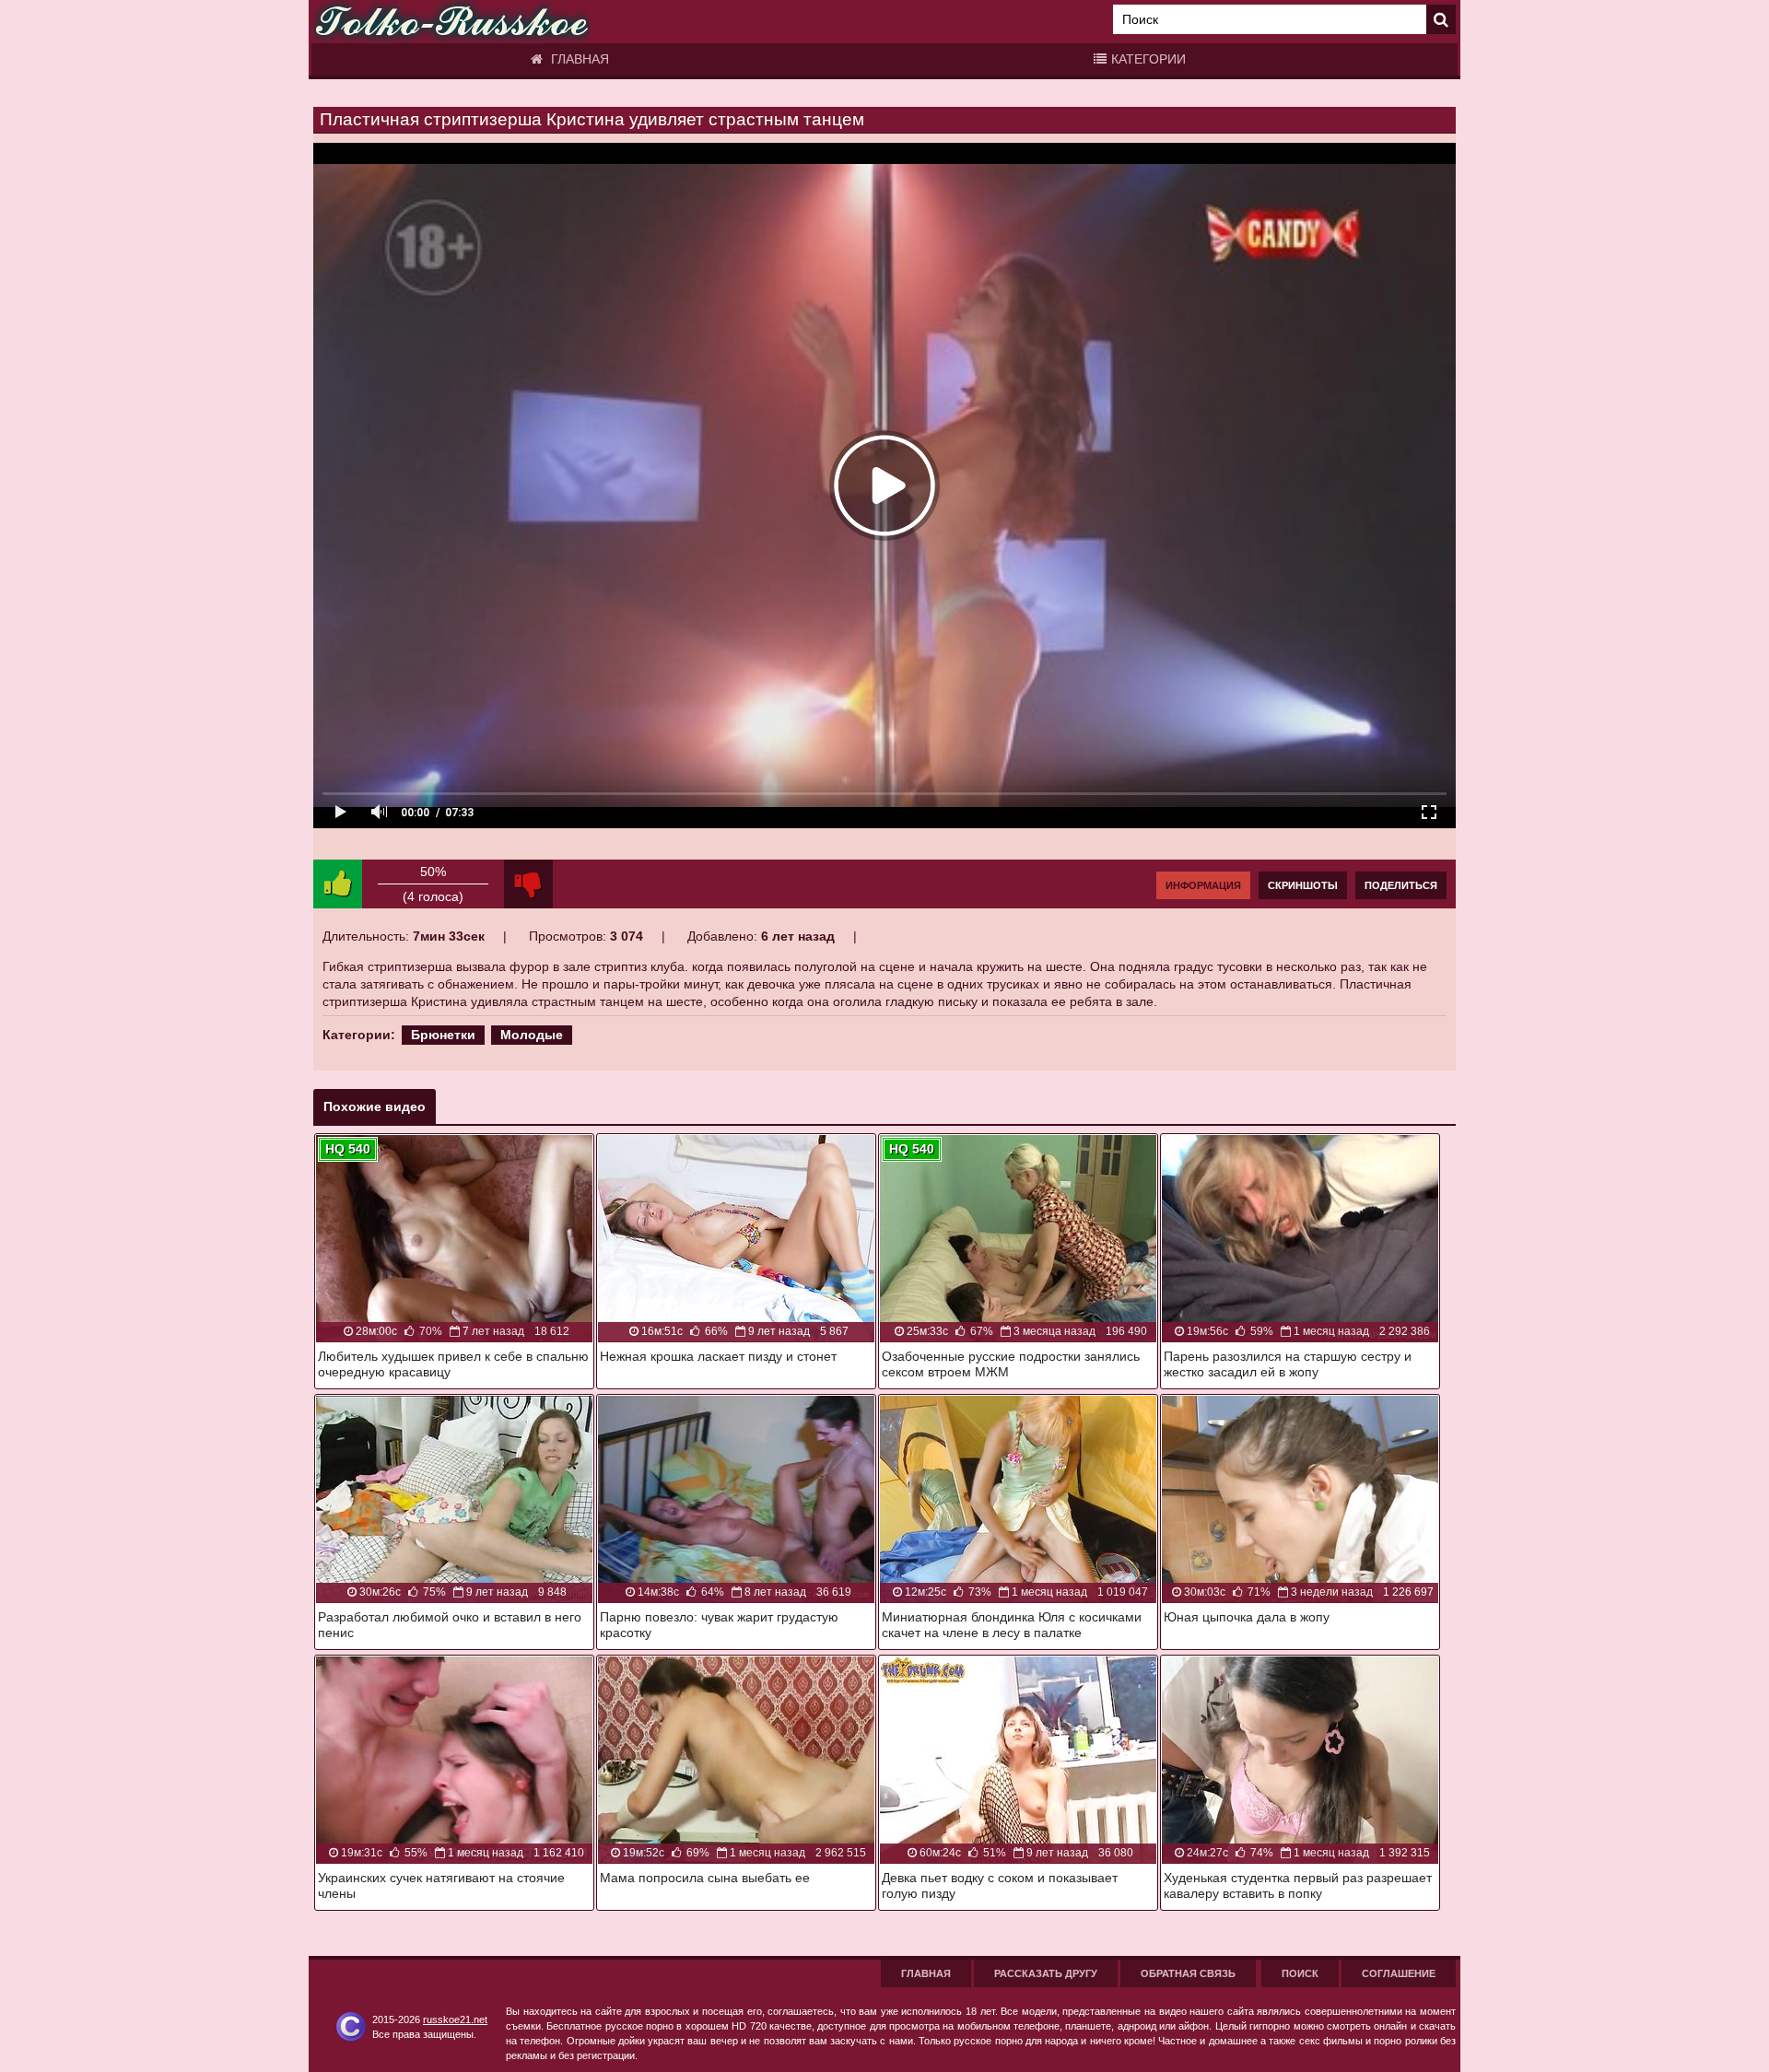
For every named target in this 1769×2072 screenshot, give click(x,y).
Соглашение (1399, 1973)
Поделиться (1401, 885)
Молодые (532, 1035)
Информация (1203, 885)
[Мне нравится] (338, 884)
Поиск (1300, 1973)
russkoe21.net (455, 2019)
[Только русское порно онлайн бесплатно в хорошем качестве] (451, 22)
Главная (578, 59)
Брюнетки (443, 1035)
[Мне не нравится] (528, 884)
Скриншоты (1303, 885)
